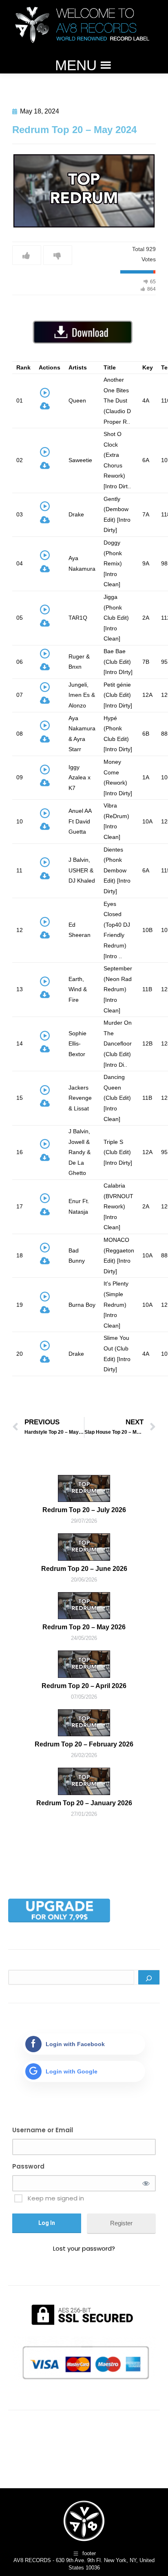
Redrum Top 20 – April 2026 (84, 1686)
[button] (76, 65)
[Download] (45, 408)
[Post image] (84, 1488)
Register (121, 2223)
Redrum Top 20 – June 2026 (84, 1569)
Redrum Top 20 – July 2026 (84, 1510)
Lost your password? (84, 2248)
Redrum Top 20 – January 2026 (84, 1803)
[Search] (149, 1977)
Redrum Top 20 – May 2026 (84, 1627)
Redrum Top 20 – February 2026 (84, 1744)
